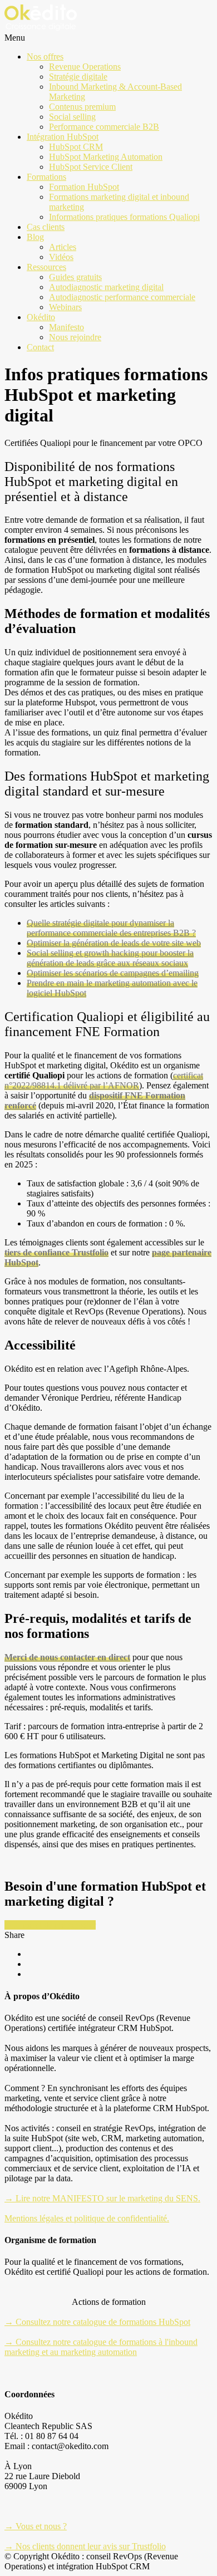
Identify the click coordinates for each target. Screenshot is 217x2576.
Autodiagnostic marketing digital (106, 287)
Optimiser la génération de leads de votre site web (114, 943)
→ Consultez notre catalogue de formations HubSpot (97, 2322)
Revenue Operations (85, 67)
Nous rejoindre (75, 337)
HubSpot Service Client (91, 167)
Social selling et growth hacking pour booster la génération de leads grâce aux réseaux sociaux (110, 958)
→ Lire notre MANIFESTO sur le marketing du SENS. (102, 2198)
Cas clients (46, 227)
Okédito (41, 317)
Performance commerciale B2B (104, 127)
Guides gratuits (75, 277)
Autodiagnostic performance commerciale (122, 297)
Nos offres (45, 57)
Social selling (72, 117)
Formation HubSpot (84, 187)
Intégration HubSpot (63, 137)
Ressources (46, 267)
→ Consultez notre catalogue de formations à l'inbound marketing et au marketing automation (101, 2347)
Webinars (65, 307)
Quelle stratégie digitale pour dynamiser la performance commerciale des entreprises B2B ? (111, 928)
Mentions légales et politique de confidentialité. (87, 2218)
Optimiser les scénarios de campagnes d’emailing (113, 973)
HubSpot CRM (76, 147)
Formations (46, 177)
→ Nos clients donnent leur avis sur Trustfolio (85, 2546)
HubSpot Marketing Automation (106, 157)
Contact (40, 347)
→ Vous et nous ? (36, 2526)
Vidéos (61, 257)
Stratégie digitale (78, 77)
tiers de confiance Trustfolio (56, 1252)
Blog (35, 237)
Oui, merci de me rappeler (50, 1925)
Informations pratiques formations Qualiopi (124, 217)
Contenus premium (82, 107)
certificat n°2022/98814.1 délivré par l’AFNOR (104, 1080)
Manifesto (66, 327)
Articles (63, 247)
